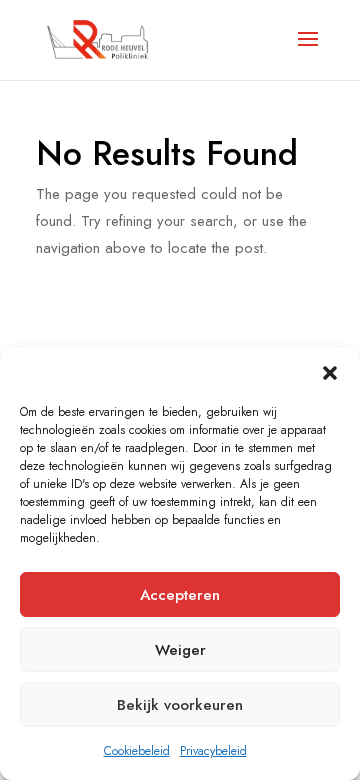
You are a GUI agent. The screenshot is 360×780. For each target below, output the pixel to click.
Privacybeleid (213, 751)
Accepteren (180, 595)
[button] (330, 373)
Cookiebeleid (137, 751)
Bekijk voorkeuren (180, 705)
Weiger (180, 650)
